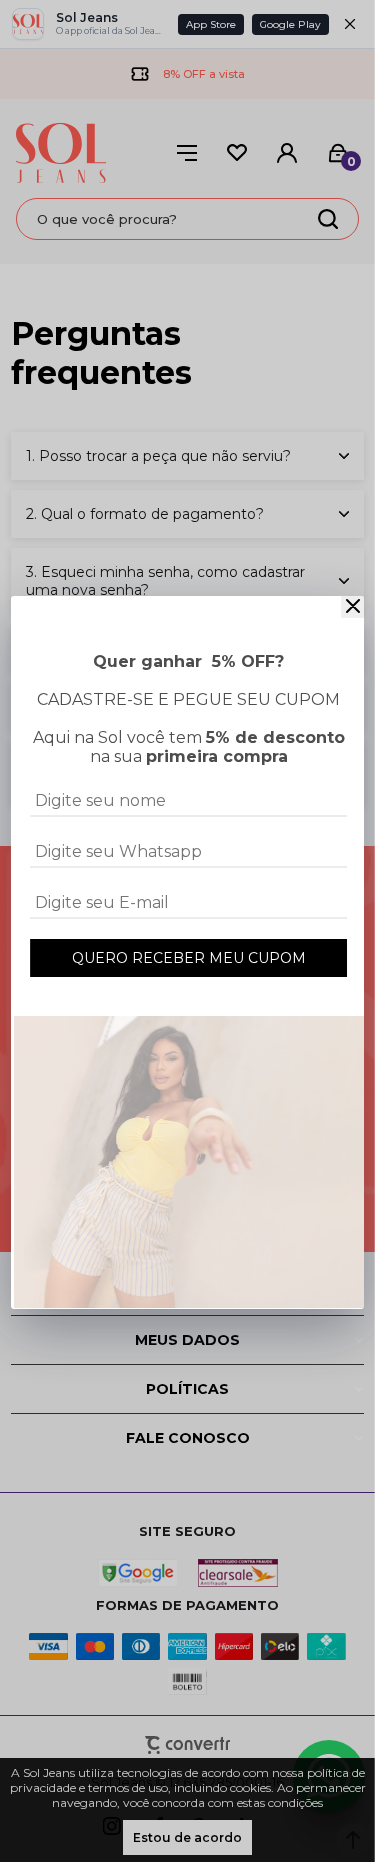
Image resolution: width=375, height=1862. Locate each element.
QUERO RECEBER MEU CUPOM (189, 958)
